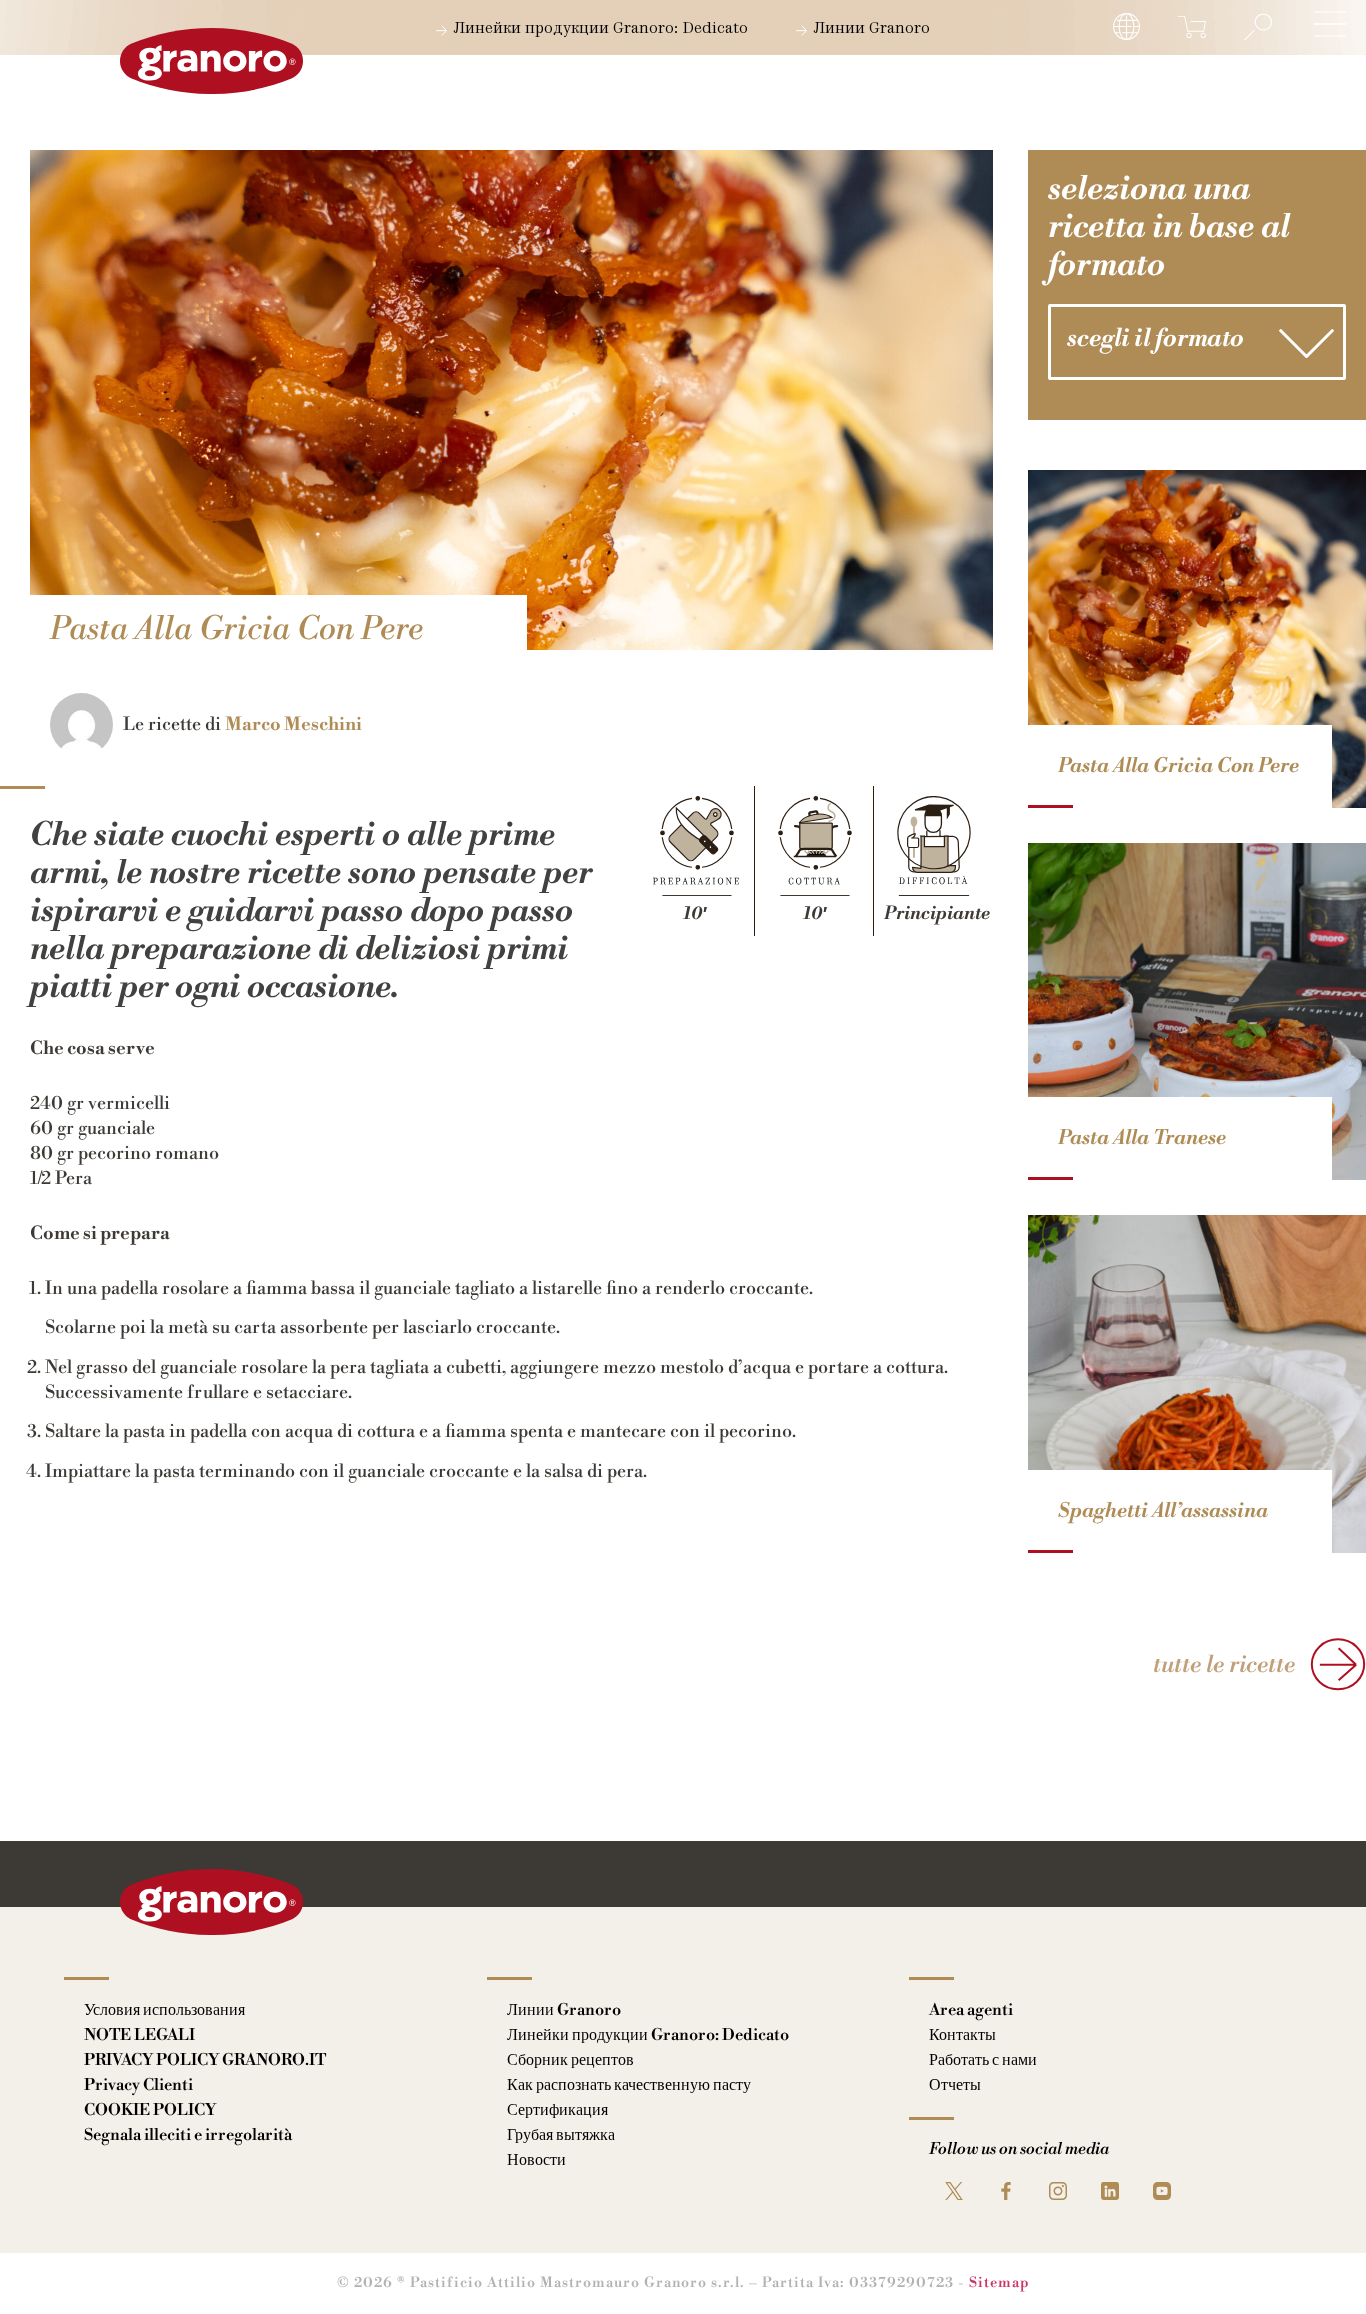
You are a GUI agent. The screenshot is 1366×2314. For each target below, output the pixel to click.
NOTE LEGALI (139, 2035)
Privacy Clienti (138, 2085)
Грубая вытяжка (561, 2135)
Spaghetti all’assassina (1163, 1511)
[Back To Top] (1312, 2260)
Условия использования (164, 2010)
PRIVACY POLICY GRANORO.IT (205, 2060)
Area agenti (971, 2010)
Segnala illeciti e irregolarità (188, 2135)
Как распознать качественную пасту (629, 2085)
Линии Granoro (869, 29)
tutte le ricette (1224, 1665)
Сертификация (557, 2110)
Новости (536, 2160)
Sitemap (999, 2283)
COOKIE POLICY (150, 2110)
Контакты (962, 2035)
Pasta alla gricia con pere (1178, 766)
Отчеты (955, 2085)
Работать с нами (983, 2060)
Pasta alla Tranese (1142, 1138)
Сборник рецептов (570, 2060)
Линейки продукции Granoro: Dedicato (598, 29)
